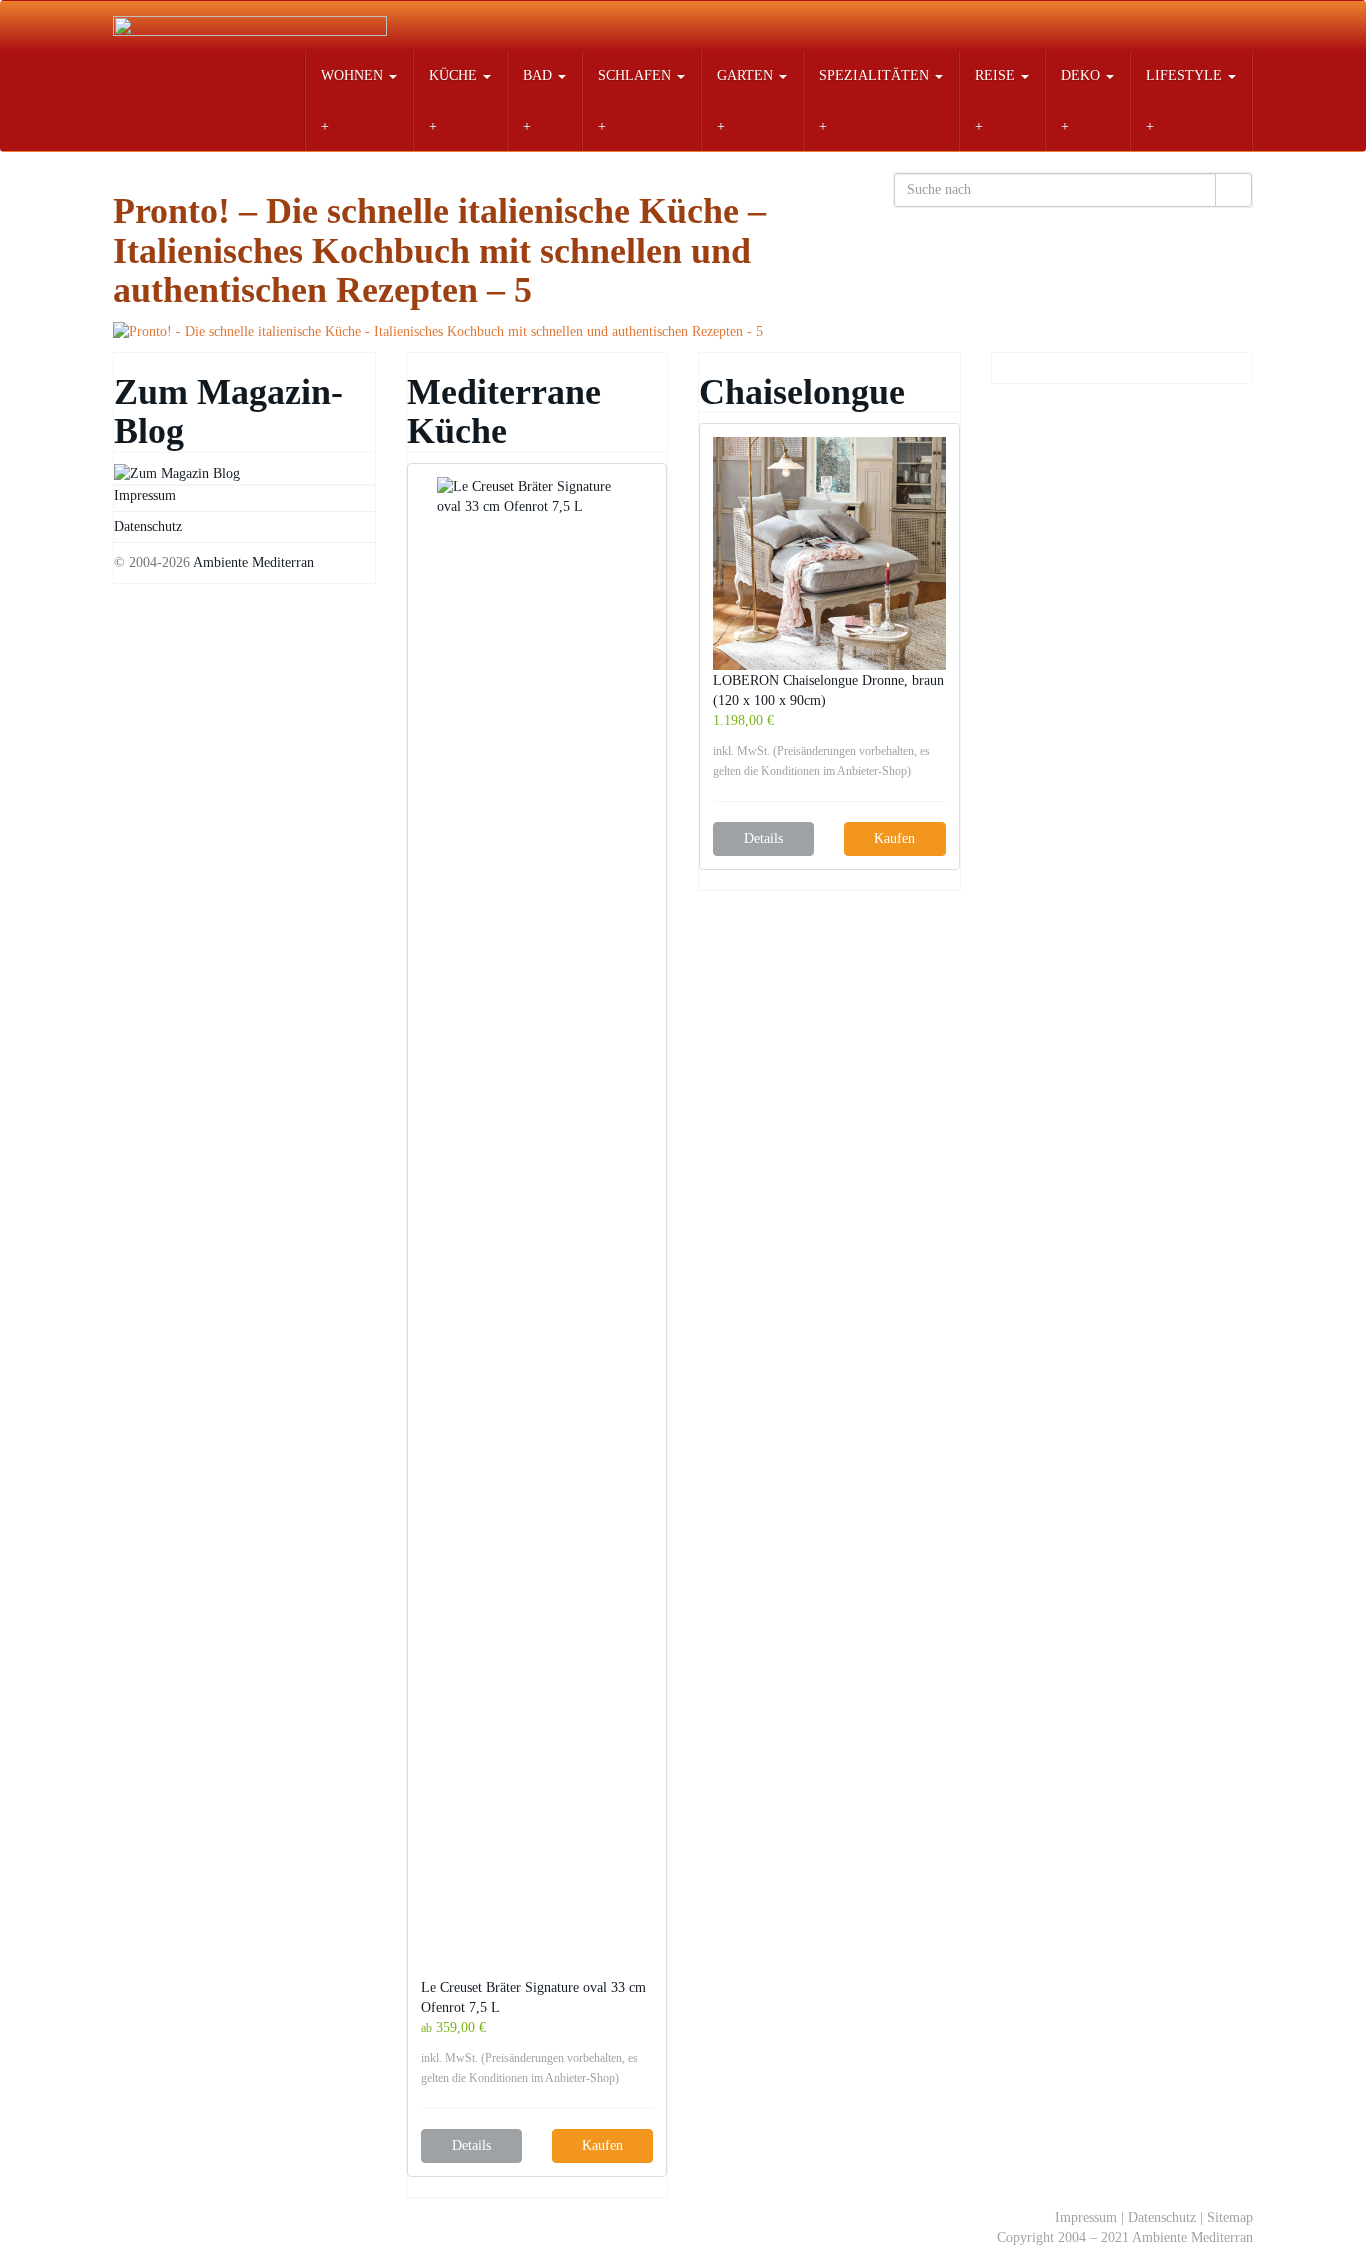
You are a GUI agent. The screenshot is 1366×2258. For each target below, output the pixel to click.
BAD (539, 75)
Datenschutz (148, 526)
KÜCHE (455, 75)
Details (471, 2145)
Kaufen (602, 2145)
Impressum (145, 495)
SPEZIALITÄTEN (876, 75)
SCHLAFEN (636, 75)
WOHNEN (354, 75)
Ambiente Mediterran (253, 562)
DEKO (1082, 75)
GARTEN (747, 75)
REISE (997, 75)
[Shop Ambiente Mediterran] (250, 26)
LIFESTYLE (1186, 75)
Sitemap (1230, 2217)
